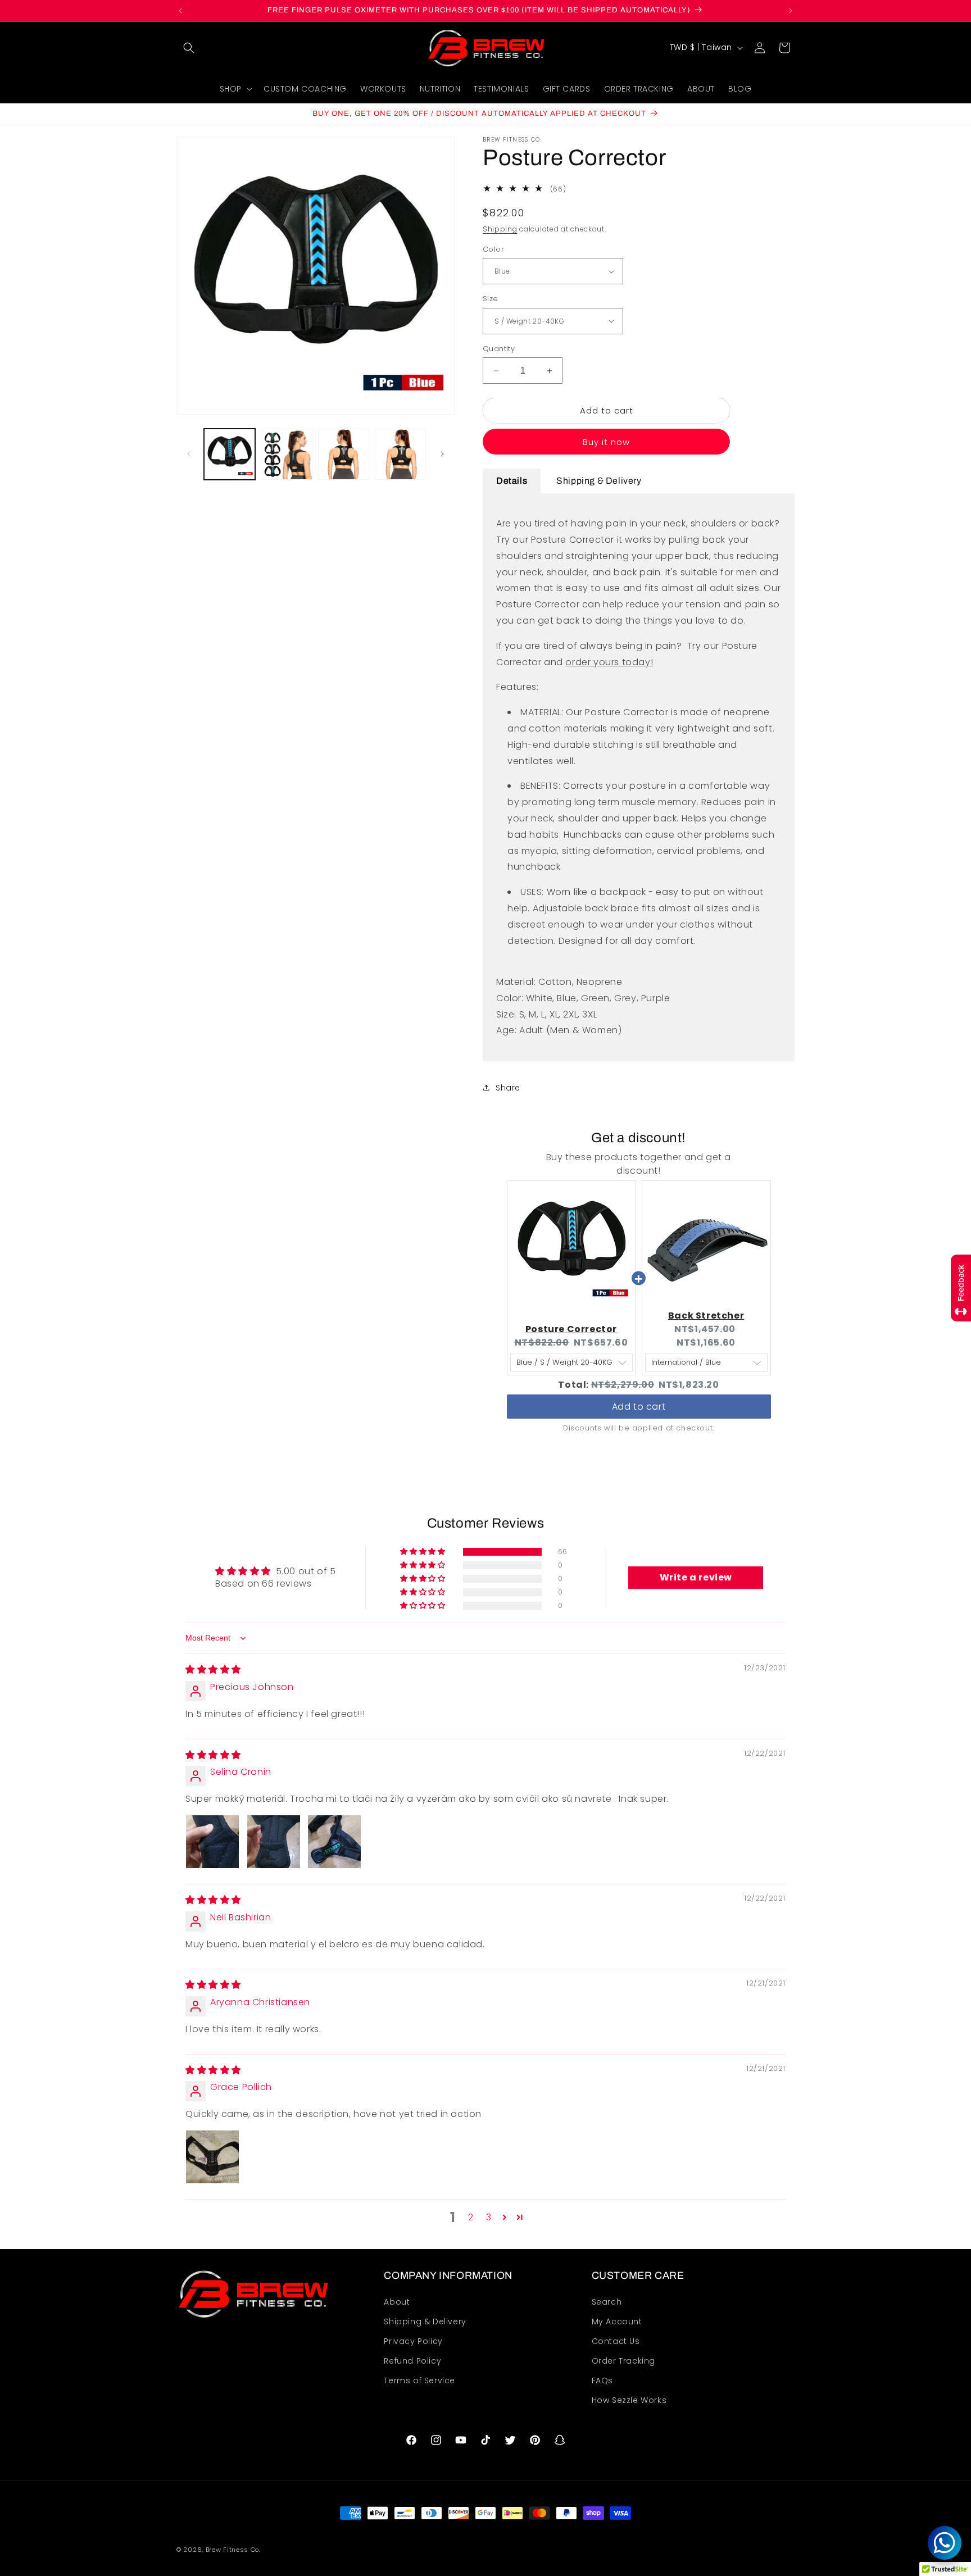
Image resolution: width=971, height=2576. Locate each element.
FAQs (602, 2380)
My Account (617, 2321)
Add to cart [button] (639, 1401)
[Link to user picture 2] (274, 1842)
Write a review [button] (696, 1577)
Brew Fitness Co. (233, 2550)
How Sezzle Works (629, 2401)
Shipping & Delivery (425, 2321)
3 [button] (489, 2217)
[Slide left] (189, 454)
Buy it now (606, 442)
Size (491, 299)
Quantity (499, 349)
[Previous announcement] (180, 11)
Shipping (500, 230)
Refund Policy (412, 2361)
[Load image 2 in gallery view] (286, 454)
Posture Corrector (571, 1330)
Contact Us (616, 2341)
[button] (189, 48)
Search (607, 2302)
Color (493, 249)
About (397, 2302)
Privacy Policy (413, 2341)
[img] (213, 1670)
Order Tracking (623, 2361)
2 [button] (471, 2217)
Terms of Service (419, 2380)
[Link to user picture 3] (334, 1842)
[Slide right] (442, 454)
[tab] (512, 481)
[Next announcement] (791, 11)
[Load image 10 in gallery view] (400, 454)
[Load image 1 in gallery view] (230, 454)
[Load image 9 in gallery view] (344, 454)
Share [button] (508, 1088)
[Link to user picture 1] (212, 1842)
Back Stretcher (706, 1316)
